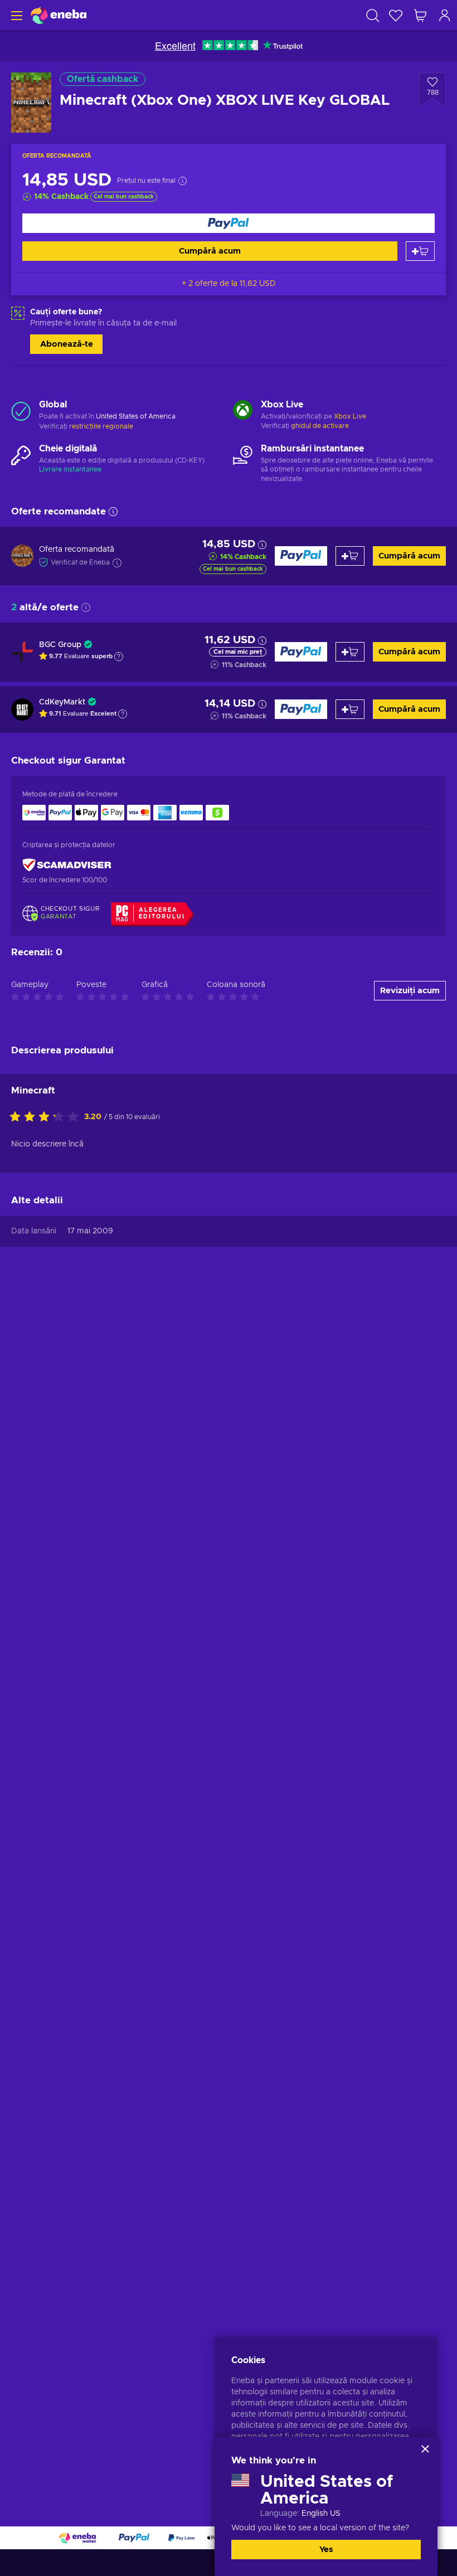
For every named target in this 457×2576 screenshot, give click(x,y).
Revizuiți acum (410, 991)
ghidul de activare (320, 426)
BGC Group (60, 645)
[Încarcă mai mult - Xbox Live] (243, 411)
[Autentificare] (445, 15)
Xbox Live (350, 416)
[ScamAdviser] (67, 865)
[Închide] (425, 2449)
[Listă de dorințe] (396, 15)
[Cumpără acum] (229, 223)
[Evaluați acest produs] (47, 1117)
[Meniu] (15, 15)
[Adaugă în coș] (420, 251)
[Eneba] (59, 15)
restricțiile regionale (101, 426)
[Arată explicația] (119, 657)
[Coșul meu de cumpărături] (420, 15)
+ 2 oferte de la (229, 284)
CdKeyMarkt (62, 702)
